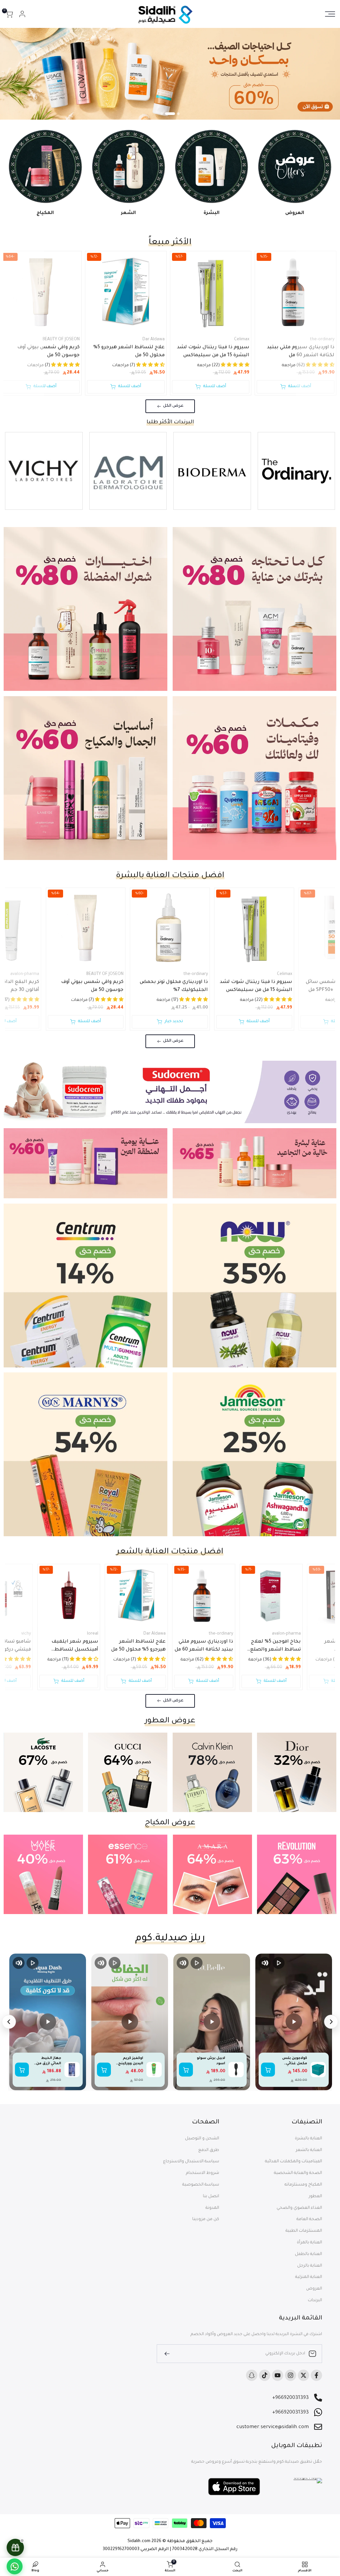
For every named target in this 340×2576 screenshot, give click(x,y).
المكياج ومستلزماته (303, 2185)
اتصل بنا (211, 2197)
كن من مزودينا (206, 2219)
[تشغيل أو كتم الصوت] (265, 1963)
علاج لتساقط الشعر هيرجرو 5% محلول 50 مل (129, 352)
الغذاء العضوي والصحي (299, 2208)
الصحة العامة (309, 2219)
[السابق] (331, 2022)
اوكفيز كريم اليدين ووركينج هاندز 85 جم (131, 2061)
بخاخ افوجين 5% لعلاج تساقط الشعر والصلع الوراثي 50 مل (276, 1647)
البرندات (315, 2301)
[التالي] (9, 2022)
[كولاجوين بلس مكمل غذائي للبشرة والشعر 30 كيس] (318, 2070)
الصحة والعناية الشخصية (298, 2173)
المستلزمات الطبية (304, 2231)
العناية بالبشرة (308, 2139)
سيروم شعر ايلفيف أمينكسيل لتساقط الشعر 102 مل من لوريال (71, 1647)
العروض (314, 2289)
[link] (170, 74)
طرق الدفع (209, 2150)
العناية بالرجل (310, 2266)
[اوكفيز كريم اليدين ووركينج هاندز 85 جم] (154, 2070)
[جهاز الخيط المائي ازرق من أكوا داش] (72, 2070)
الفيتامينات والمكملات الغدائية (294, 2162)
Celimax (242, 340)
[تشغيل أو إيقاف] (279, 1963)
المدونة (212, 2208)
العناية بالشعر (309, 2150)
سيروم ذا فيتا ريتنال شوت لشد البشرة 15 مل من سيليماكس (213, 352)
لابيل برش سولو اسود (211, 2061)
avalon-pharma (286, 1634)
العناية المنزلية (309, 2277)
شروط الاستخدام (203, 2173)
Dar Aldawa (154, 340)
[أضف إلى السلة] (268, 2070)
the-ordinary (322, 340)
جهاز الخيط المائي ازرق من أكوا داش (49, 2061)
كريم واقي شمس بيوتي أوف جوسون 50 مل (48, 352)
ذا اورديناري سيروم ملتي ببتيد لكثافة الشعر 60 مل (301, 352)
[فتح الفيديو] (294, 2022)
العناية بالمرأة (309, 2243)
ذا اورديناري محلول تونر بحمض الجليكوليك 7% (174, 986)
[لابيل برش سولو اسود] (236, 2070)
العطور (315, 2197)
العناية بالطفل (308, 2254)
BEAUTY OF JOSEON (61, 340)
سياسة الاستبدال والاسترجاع (191, 2162)
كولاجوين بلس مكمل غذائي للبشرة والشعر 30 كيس (293, 2061)
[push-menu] (330, 14)
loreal (93, 1634)
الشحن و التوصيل (202, 2139)
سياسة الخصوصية (201, 2185)
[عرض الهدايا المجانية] (15, 2547)
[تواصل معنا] (15, 2566)
